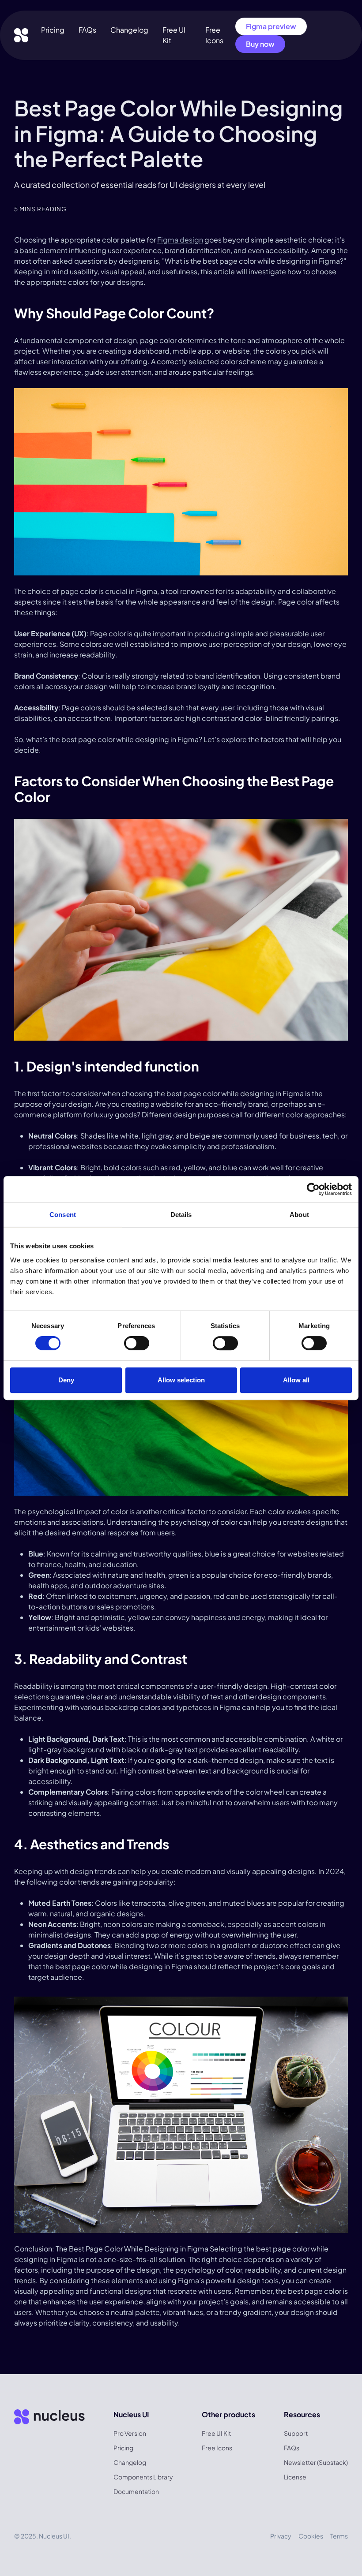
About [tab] (299, 1215)
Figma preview (271, 26)
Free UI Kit (216, 2433)
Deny (66, 1380)
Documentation (136, 2491)
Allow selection (181, 1380)
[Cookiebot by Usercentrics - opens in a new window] (313, 1189)
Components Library (143, 2477)
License (295, 2477)
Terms (339, 2536)
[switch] (137, 1343)
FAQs (87, 30)
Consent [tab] (63, 1215)
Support (296, 2433)
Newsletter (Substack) (316, 2462)
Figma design (180, 240)
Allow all (296, 1380)
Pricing (53, 30)
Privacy (281, 2536)
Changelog (129, 30)
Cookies (311, 2536)
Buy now (260, 44)
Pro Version (130, 2433)
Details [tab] (181, 1215)
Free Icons (217, 2448)
